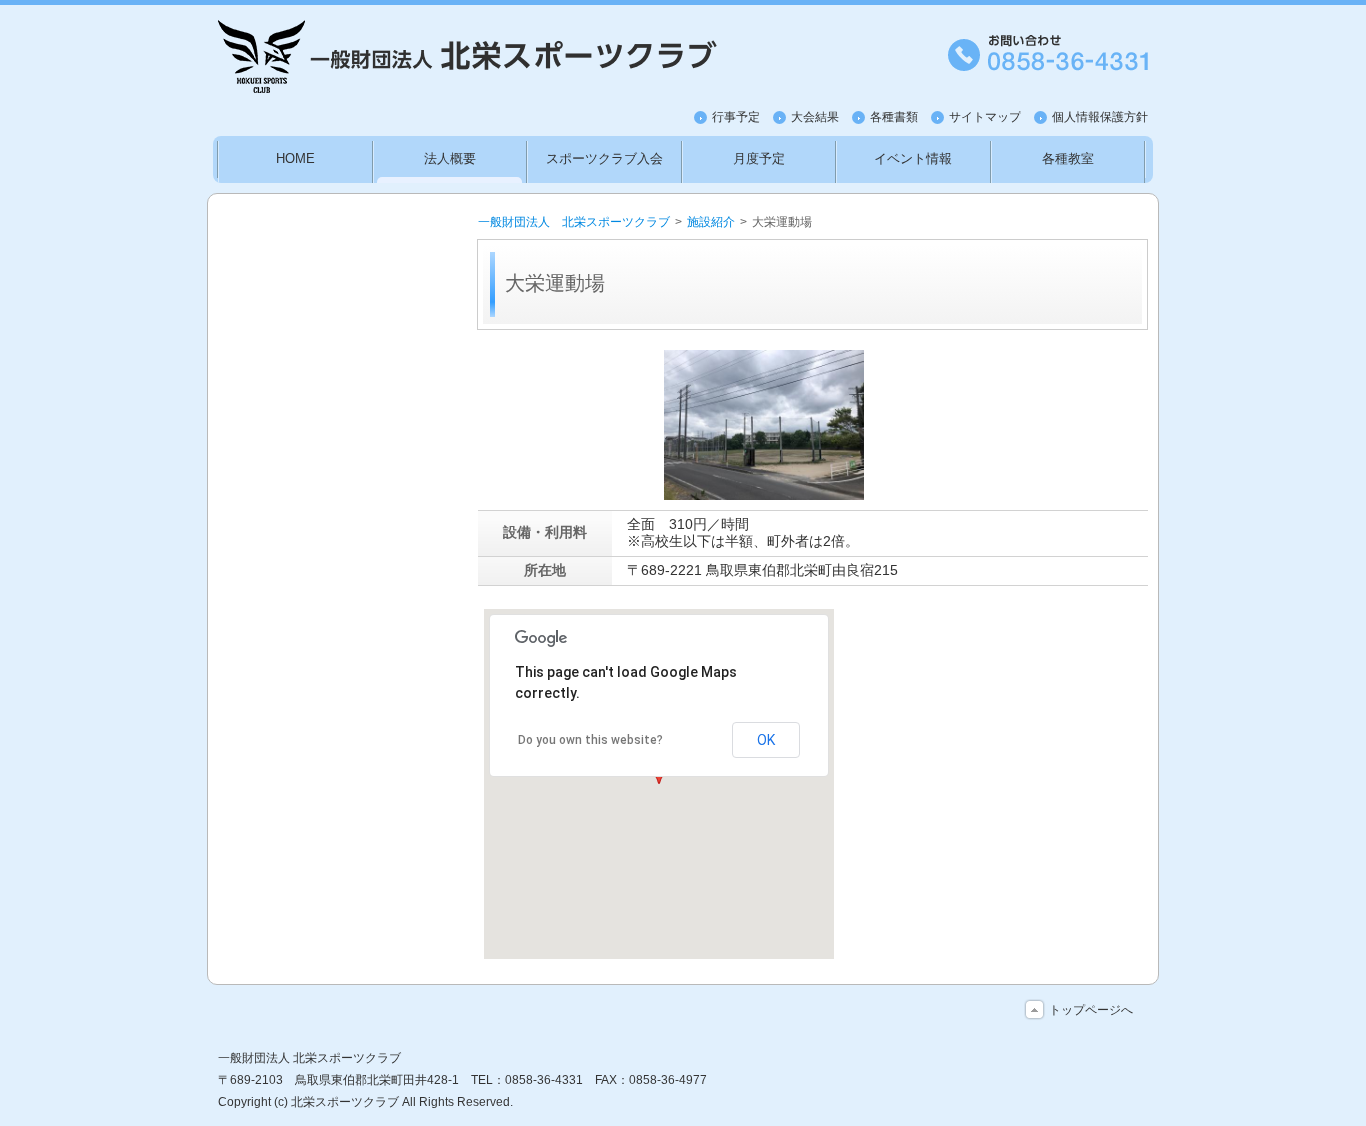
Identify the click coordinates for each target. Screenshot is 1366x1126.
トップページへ (1091, 1010)
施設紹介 (711, 222)
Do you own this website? (590, 740)
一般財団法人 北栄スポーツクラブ (574, 222)
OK (766, 740)
